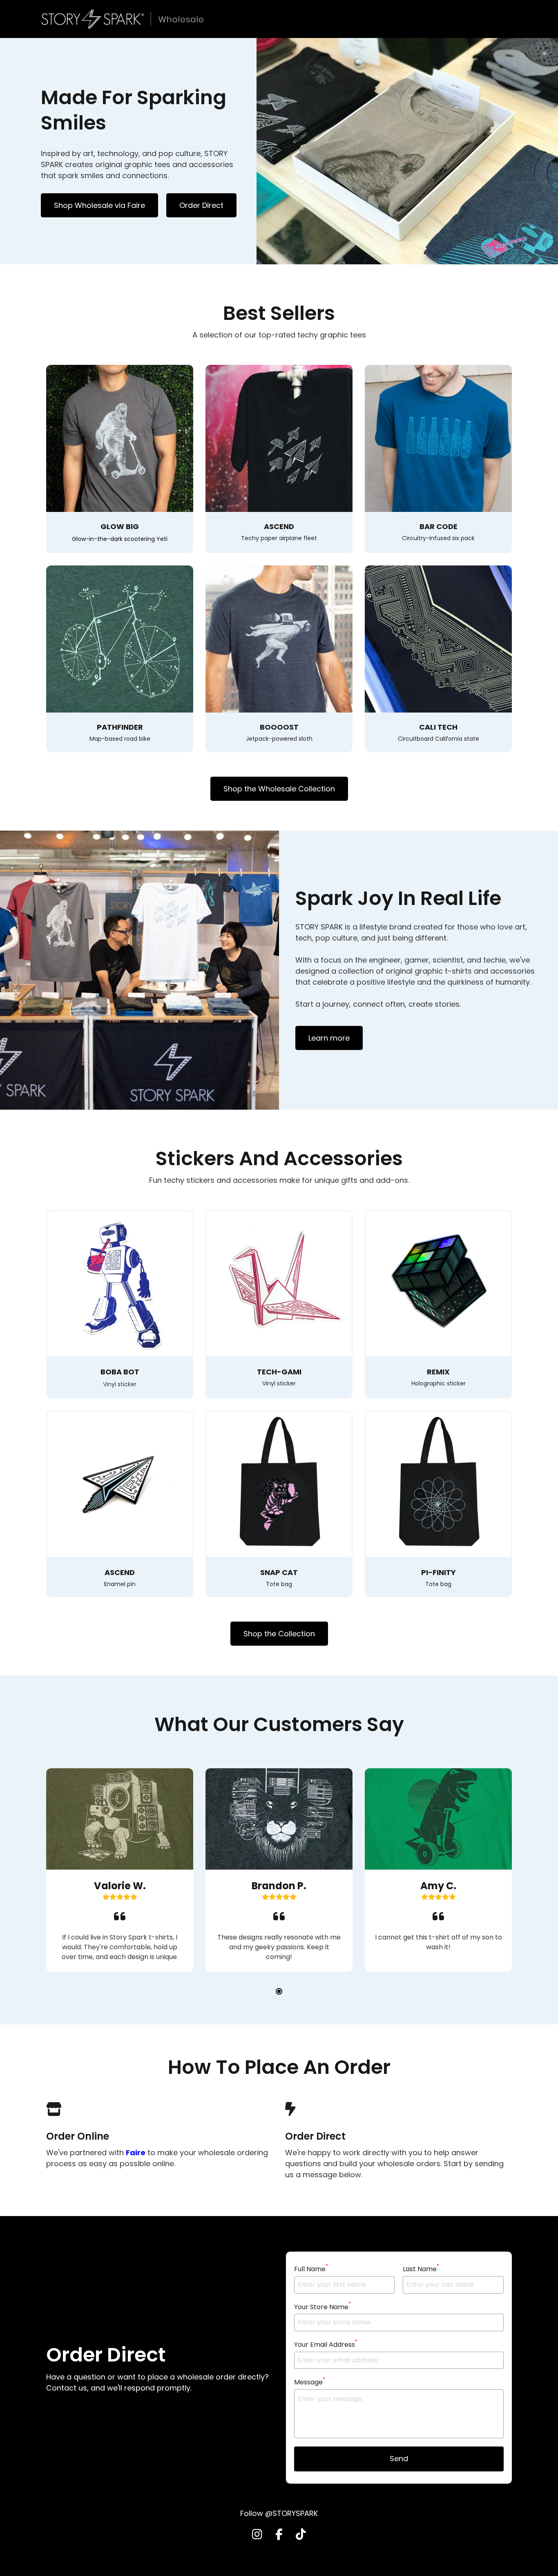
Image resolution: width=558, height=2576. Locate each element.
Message (310, 2382)
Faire (136, 2153)
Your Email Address (326, 2344)
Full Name (311, 2269)
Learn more (329, 1038)
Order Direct (201, 205)
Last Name (421, 2269)
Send (399, 2459)
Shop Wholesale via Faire (99, 205)
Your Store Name (323, 2307)
